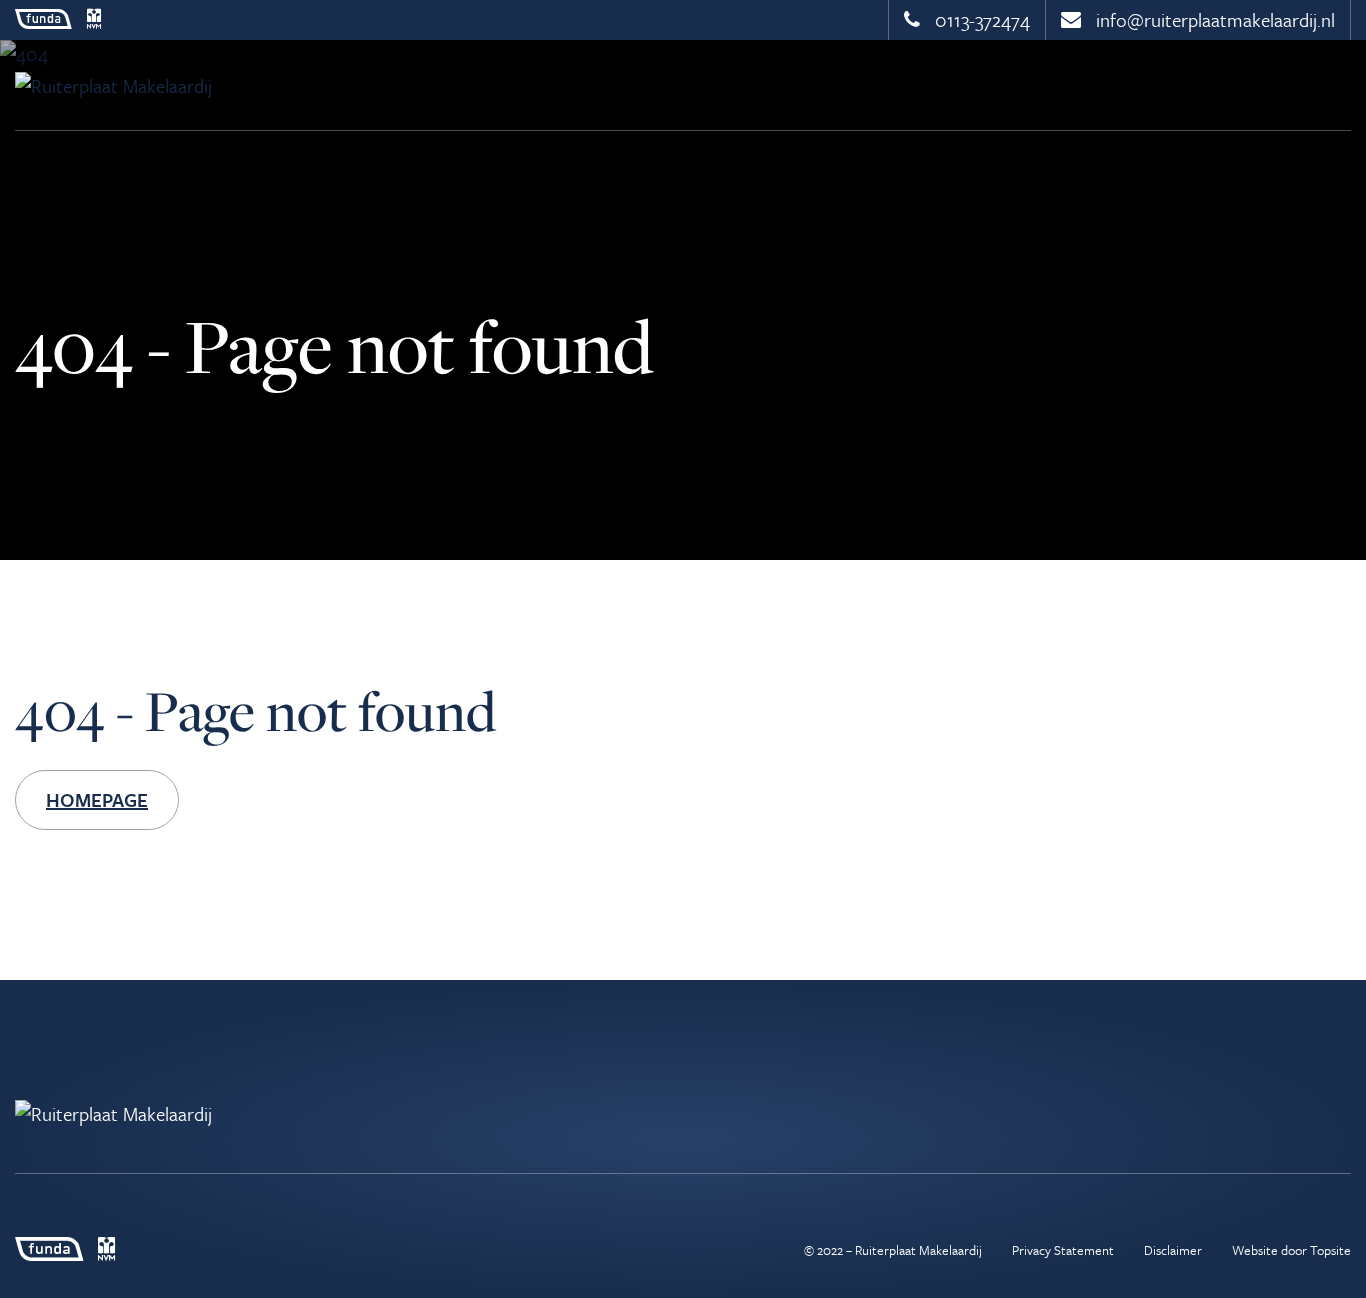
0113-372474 (980, 19)
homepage (97, 799)
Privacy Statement (1063, 1250)
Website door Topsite (1291, 1250)
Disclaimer (1173, 1250)
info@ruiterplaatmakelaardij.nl (1213, 19)
